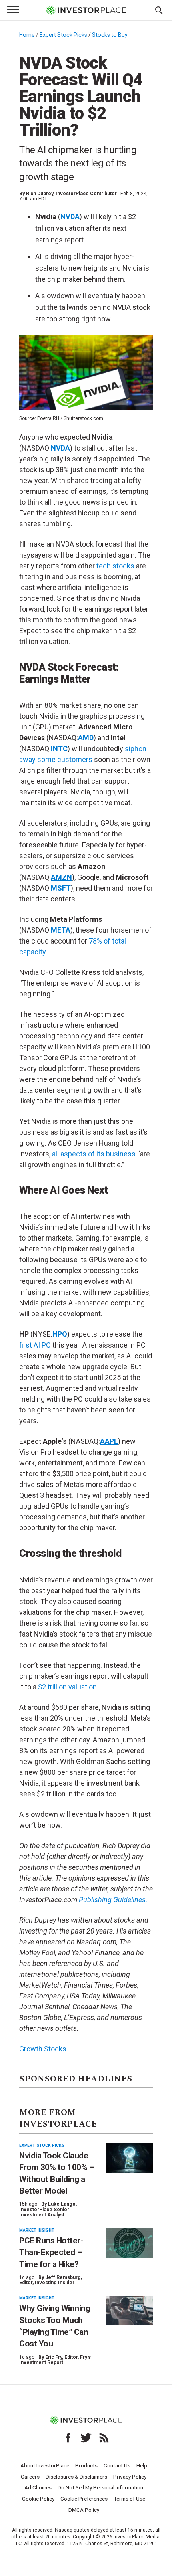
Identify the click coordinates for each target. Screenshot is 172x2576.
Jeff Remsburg (63, 2277)
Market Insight (37, 2230)
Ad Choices (38, 2487)
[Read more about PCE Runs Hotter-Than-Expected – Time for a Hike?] (130, 2243)
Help (142, 2465)
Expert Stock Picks (63, 35)
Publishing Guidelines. (113, 1900)
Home (27, 35)
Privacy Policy (130, 2477)
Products (86, 2465)
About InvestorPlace (45, 2465)
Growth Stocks (43, 2049)
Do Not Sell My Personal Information (100, 2487)
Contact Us (117, 2465)
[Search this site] (159, 10)
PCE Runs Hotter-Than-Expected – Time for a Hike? (51, 2252)
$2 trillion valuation (67, 1687)
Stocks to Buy (110, 35)
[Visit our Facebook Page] (68, 2438)
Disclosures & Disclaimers (76, 2477)
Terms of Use (129, 2499)
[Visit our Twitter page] (86, 2438)
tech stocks (115, 566)
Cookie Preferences (84, 2499)
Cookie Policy (38, 2499)
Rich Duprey (40, 194)
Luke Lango (62, 2204)
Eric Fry (54, 2357)
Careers (30, 2477)
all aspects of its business (94, 1154)
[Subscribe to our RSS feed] (104, 2438)
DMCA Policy (84, 2510)
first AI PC (35, 1345)
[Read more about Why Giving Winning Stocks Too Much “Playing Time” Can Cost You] (130, 2311)
